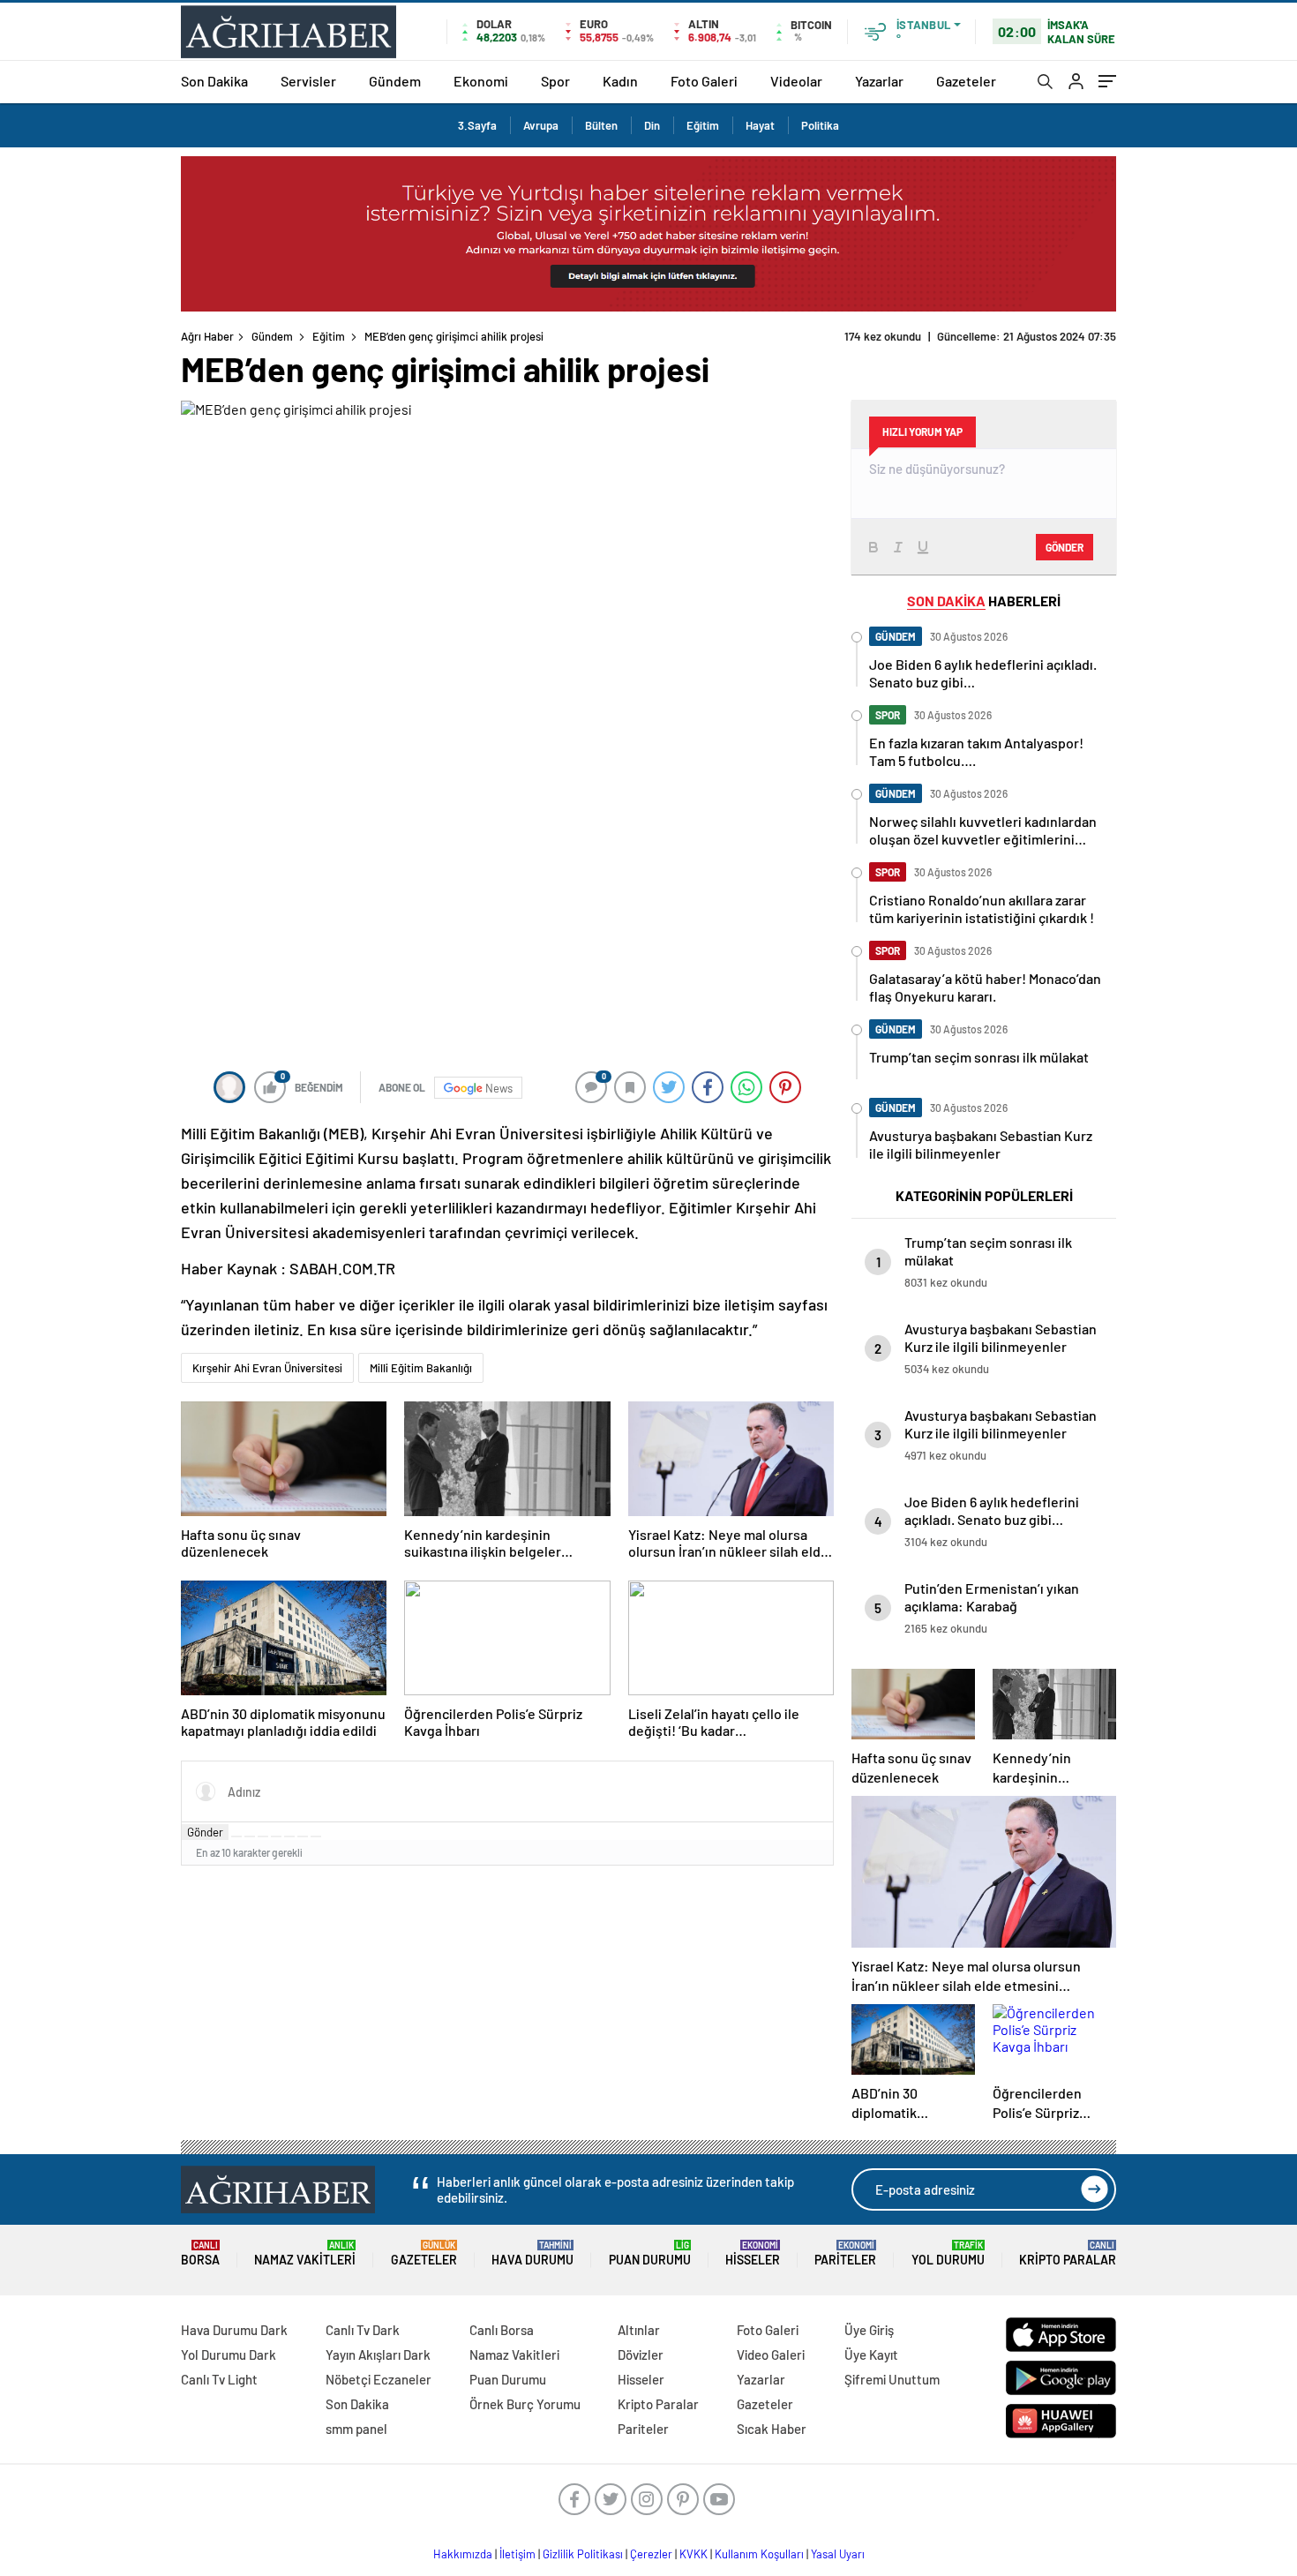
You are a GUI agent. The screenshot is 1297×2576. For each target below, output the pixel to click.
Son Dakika (214, 81)
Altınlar (639, 2330)
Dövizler (641, 2354)
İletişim (517, 2554)
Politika (820, 125)
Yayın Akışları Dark (378, 2354)
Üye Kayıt (871, 2354)
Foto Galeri (704, 81)
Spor (555, 81)
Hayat (760, 125)
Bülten (601, 125)
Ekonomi (481, 81)
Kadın (620, 81)
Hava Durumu (532, 2253)
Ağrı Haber (207, 336)
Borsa (200, 2253)
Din (652, 125)
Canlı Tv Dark (363, 2330)
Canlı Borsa (502, 2330)
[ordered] (276, 1836)
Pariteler (845, 2253)
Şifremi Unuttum (892, 2379)
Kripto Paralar (1068, 2253)
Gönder (205, 1832)
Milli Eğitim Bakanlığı (421, 1368)
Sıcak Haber (772, 2429)
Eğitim (703, 125)
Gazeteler (966, 81)
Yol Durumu (948, 2253)
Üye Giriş (869, 2330)
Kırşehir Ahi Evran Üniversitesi (267, 1368)
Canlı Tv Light (219, 2379)
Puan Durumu (650, 2253)
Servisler (308, 81)
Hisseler (753, 2253)
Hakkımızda (463, 2554)
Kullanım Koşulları (759, 2554)
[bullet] (289, 1836)
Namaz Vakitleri (305, 2253)
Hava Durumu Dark (234, 2330)
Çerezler (651, 2554)
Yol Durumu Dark (229, 2354)
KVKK (693, 2554)
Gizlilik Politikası (583, 2554)
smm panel (356, 2429)
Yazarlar (879, 81)
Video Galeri (771, 2354)
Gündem (395, 81)
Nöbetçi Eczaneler (379, 2379)
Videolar (796, 81)
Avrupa (541, 125)
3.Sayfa (477, 125)
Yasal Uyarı (838, 2554)
